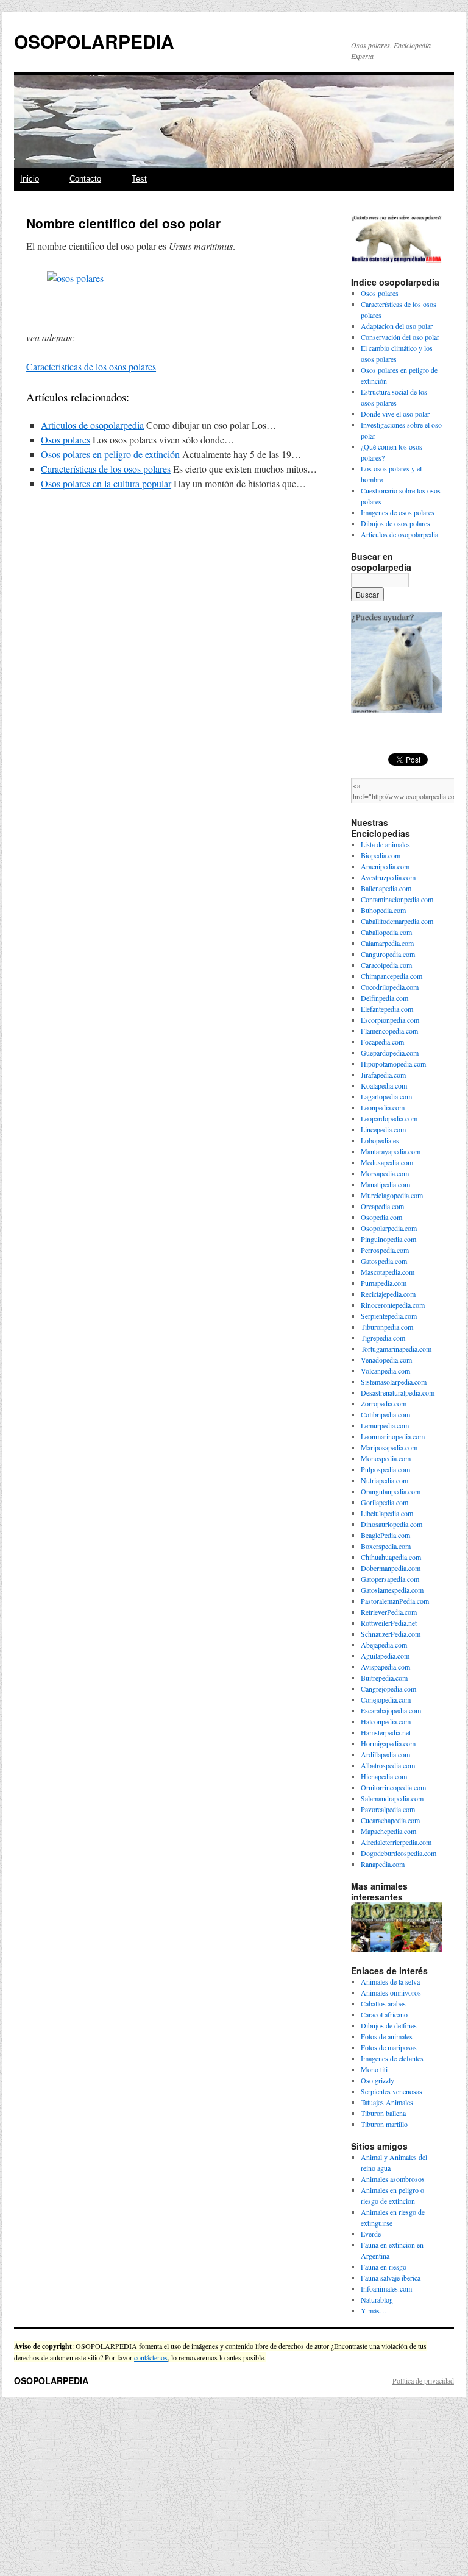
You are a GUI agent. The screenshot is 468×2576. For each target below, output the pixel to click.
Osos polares (66, 439)
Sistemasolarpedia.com (394, 1382)
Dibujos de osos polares (395, 523)
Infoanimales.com (386, 2288)
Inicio (30, 179)
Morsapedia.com (385, 1173)
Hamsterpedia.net (386, 1732)
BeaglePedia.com (385, 1535)
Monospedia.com (386, 1458)
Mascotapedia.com (388, 1272)
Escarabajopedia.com (391, 1710)
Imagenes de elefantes (392, 2058)
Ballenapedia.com (386, 888)
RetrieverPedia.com (389, 1612)
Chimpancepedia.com (392, 976)
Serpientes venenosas (392, 2091)
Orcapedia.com (382, 1206)
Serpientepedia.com (389, 1316)
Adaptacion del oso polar (397, 326)
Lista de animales (385, 844)
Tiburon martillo (384, 2124)
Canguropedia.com (388, 954)
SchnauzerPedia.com (391, 1634)
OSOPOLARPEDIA (94, 41)
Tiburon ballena (383, 2113)
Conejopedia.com (386, 1699)
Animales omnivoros (391, 1992)
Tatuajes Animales (387, 2102)
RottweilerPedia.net (389, 1623)
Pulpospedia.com (385, 1469)
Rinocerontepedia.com (393, 1305)
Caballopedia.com (386, 932)
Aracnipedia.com (385, 866)
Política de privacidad (423, 2380)
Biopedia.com (381, 855)
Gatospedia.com (384, 1261)
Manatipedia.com (385, 1184)
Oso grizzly (378, 2080)
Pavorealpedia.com (388, 1809)
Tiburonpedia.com (387, 1327)
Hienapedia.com (384, 1776)
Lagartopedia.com (386, 1096)
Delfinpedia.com (385, 998)
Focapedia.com (382, 1042)
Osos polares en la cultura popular (106, 483)
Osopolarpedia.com (389, 1228)
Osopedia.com (381, 1217)
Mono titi (374, 2069)
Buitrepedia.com (384, 1678)
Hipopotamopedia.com (393, 1064)
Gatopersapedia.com (390, 1579)
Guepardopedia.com (390, 1053)
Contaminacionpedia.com (397, 899)
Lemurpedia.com (385, 1425)
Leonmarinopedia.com (393, 1436)
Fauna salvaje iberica (391, 2278)
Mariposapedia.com (389, 1447)
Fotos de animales (387, 2036)
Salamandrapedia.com (392, 1798)
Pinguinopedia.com (388, 1239)
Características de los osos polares (106, 469)
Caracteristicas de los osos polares (91, 366)
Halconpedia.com (386, 1721)
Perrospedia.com (385, 1250)
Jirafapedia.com (383, 1075)
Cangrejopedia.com (388, 1689)
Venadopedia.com (386, 1360)
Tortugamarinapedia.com (396, 1349)
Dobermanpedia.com (391, 1568)
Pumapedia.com (384, 1283)
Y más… (374, 2310)
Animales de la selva (390, 1981)
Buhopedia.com (383, 910)
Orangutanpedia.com (391, 1491)
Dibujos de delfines (389, 2025)
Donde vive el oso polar (395, 414)
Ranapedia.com (383, 1864)
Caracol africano (384, 2014)
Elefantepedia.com (387, 1009)
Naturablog (377, 2299)
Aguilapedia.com (385, 1656)
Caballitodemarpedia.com (397, 921)
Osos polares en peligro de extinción (110, 454)
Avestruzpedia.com (388, 877)
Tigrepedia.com (383, 1338)
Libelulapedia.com (387, 1513)
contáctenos (151, 2357)
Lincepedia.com (383, 1129)
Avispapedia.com (385, 1667)
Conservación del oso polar (400, 337)
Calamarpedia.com (387, 943)
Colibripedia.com (385, 1414)
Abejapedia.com (384, 1645)
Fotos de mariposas (389, 2047)
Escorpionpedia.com (390, 1020)
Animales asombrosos (393, 2179)
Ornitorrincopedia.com (393, 1787)
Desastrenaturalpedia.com (398, 1392)
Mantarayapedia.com (391, 1151)
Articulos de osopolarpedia (92, 425)
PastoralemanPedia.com (395, 1601)
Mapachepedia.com (388, 1831)
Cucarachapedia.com (390, 1820)
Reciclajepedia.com (388, 1294)
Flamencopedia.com (389, 1031)
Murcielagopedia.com (392, 1195)
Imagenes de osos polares (398, 512)
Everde (371, 2234)
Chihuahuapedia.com (391, 1557)
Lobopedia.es (380, 1140)
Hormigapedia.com (388, 1743)
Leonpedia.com (383, 1107)
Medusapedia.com (387, 1162)
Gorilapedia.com (385, 1502)
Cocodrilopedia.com (390, 987)
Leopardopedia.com (389, 1118)
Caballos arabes (383, 2003)
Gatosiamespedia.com (392, 1590)
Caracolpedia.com (386, 965)
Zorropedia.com (384, 1403)
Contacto (85, 179)
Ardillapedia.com (385, 1754)
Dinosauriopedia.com (392, 1524)
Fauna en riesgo (384, 2267)
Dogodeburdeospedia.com (399, 1853)
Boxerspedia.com (386, 1546)
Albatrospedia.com (388, 1765)
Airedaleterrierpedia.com (396, 1842)
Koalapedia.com (384, 1085)
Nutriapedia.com (385, 1480)
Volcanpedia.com (385, 1371)
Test (139, 179)
